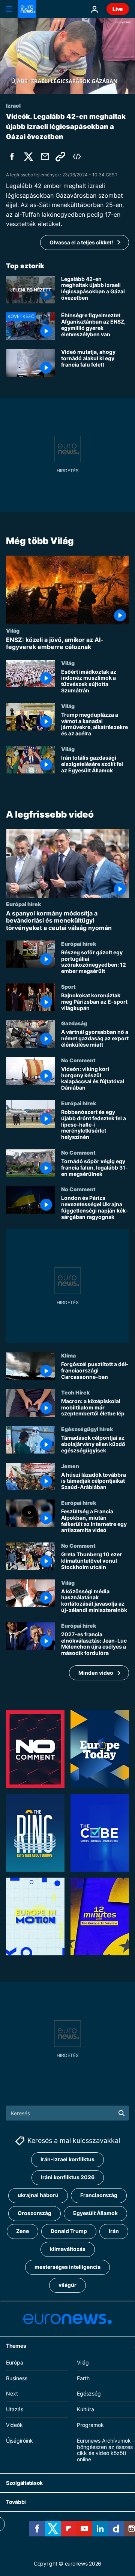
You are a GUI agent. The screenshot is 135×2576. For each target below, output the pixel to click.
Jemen (70, 1466)
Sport (68, 986)
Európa (15, 2362)
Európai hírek (23, 904)
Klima (68, 1356)
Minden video (96, 1673)
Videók (14, 2425)
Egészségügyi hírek (87, 1429)
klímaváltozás (68, 2249)
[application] (67, 56)
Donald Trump (69, 2231)
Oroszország (34, 2213)
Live (118, 9)
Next (12, 2394)
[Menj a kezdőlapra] (27, 9)
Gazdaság (74, 1023)
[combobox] (67, 2113)
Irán (114, 2231)
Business (17, 2378)
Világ (13, 630)
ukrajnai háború (38, 2195)
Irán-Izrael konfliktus (67, 2160)
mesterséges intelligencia (67, 2267)
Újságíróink (19, 2441)
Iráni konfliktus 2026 (68, 2177)
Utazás (15, 2409)
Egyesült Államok (95, 2213)
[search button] (121, 2113)
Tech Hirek (75, 1392)
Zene (22, 2231)
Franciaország (99, 2195)
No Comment (78, 1060)
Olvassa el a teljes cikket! (81, 242)
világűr (67, 2285)
